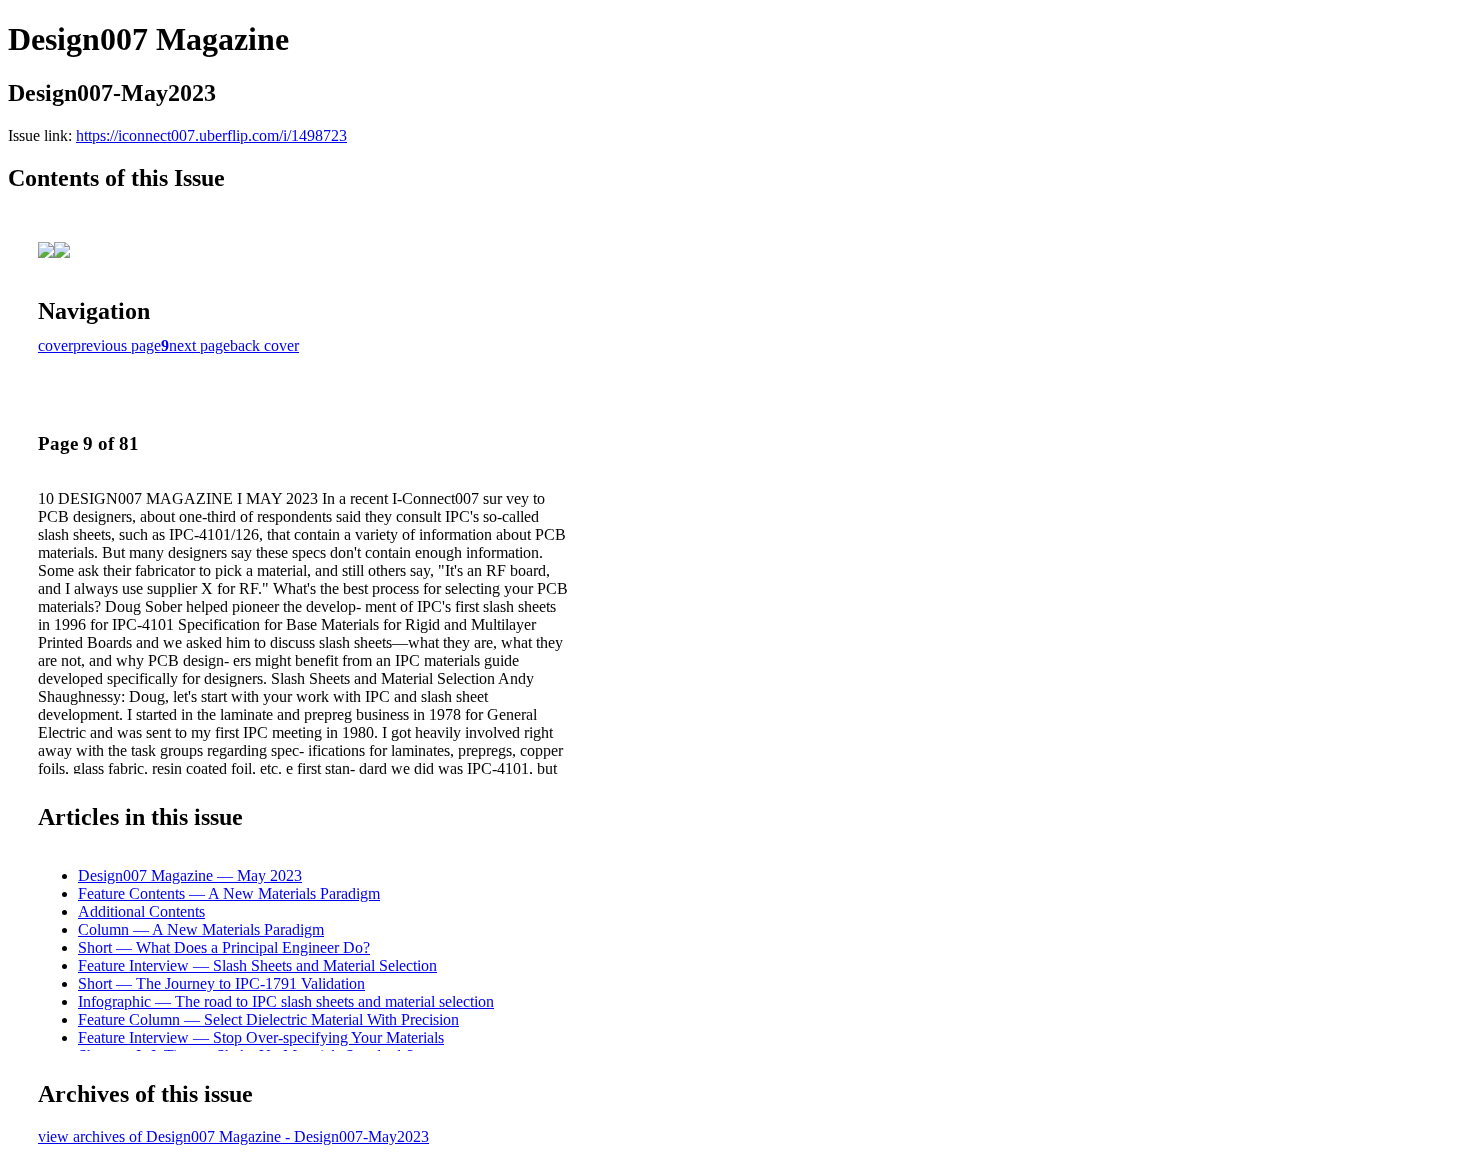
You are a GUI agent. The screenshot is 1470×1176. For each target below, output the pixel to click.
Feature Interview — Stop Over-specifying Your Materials (261, 1037)
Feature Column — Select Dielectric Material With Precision (268, 1019)
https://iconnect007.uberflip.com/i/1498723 (211, 135)
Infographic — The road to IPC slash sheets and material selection (286, 1001)
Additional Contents (141, 911)
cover (55, 345)
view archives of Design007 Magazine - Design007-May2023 (233, 1136)
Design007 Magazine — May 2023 (190, 875)
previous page (117, 345)
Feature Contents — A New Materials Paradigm (229, 893)
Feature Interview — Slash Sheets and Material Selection (257, 965)
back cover (264, 345)
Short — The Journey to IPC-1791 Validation (221, 983)
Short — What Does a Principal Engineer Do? (224, 947)
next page (199, 345)
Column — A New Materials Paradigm (201, 929)
